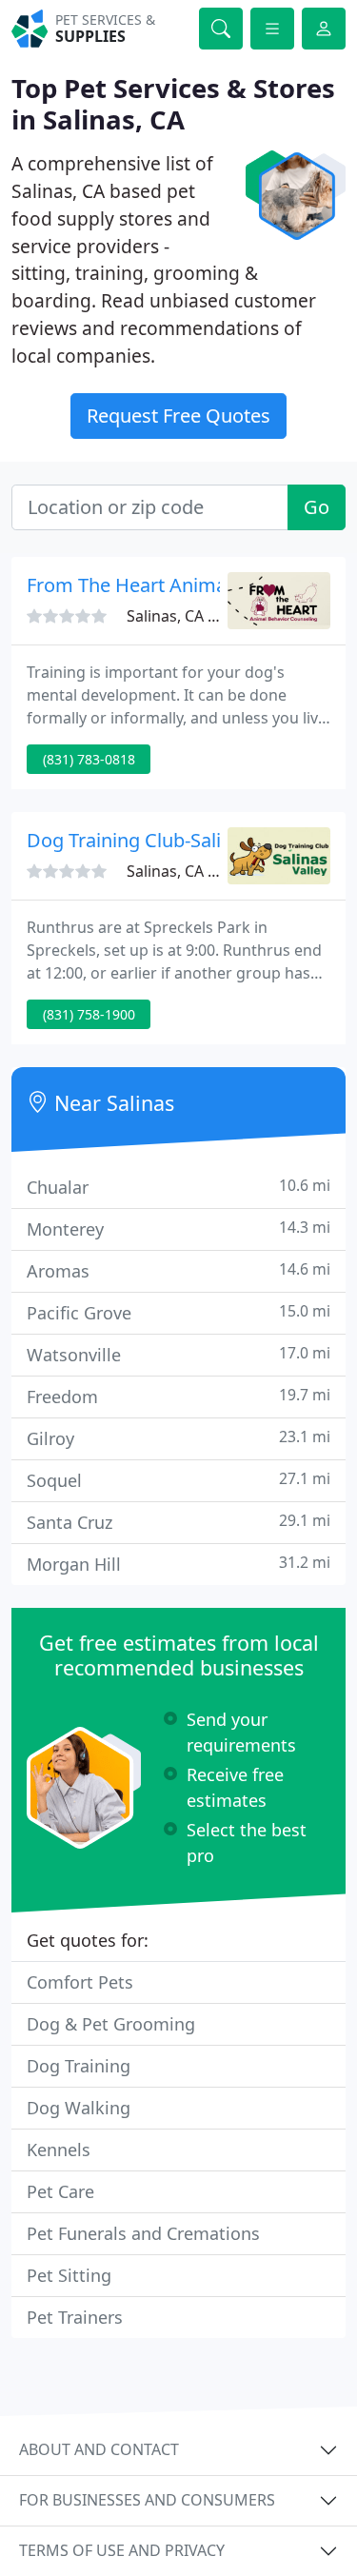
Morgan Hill (178, 1564)
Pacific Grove (178, 1312)
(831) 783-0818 (89, 759)
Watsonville (178, 1354)
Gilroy (178, 1438)
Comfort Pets (80, 1982)
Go (317, 507)
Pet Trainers (75, 2317)
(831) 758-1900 (89, 1014)
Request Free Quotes (178, 416)
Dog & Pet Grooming (111, 2024)
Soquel (178, 1480)
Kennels (59, 2150)
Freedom (178, 1396)
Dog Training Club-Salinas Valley (168, 840)
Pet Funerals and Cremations (143, 2233)
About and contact (99, 2449)
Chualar (178, 1187)
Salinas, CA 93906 (188, 871)
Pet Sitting (69, 2275)
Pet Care (60, 2191)
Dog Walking (79, 2108)
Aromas (178, 1270)
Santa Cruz (178, 1522)
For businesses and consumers (147, 2500)
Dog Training (79, 2066)
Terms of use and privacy (122, 2550)
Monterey (178, 1229)
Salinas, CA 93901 (188, 616)
